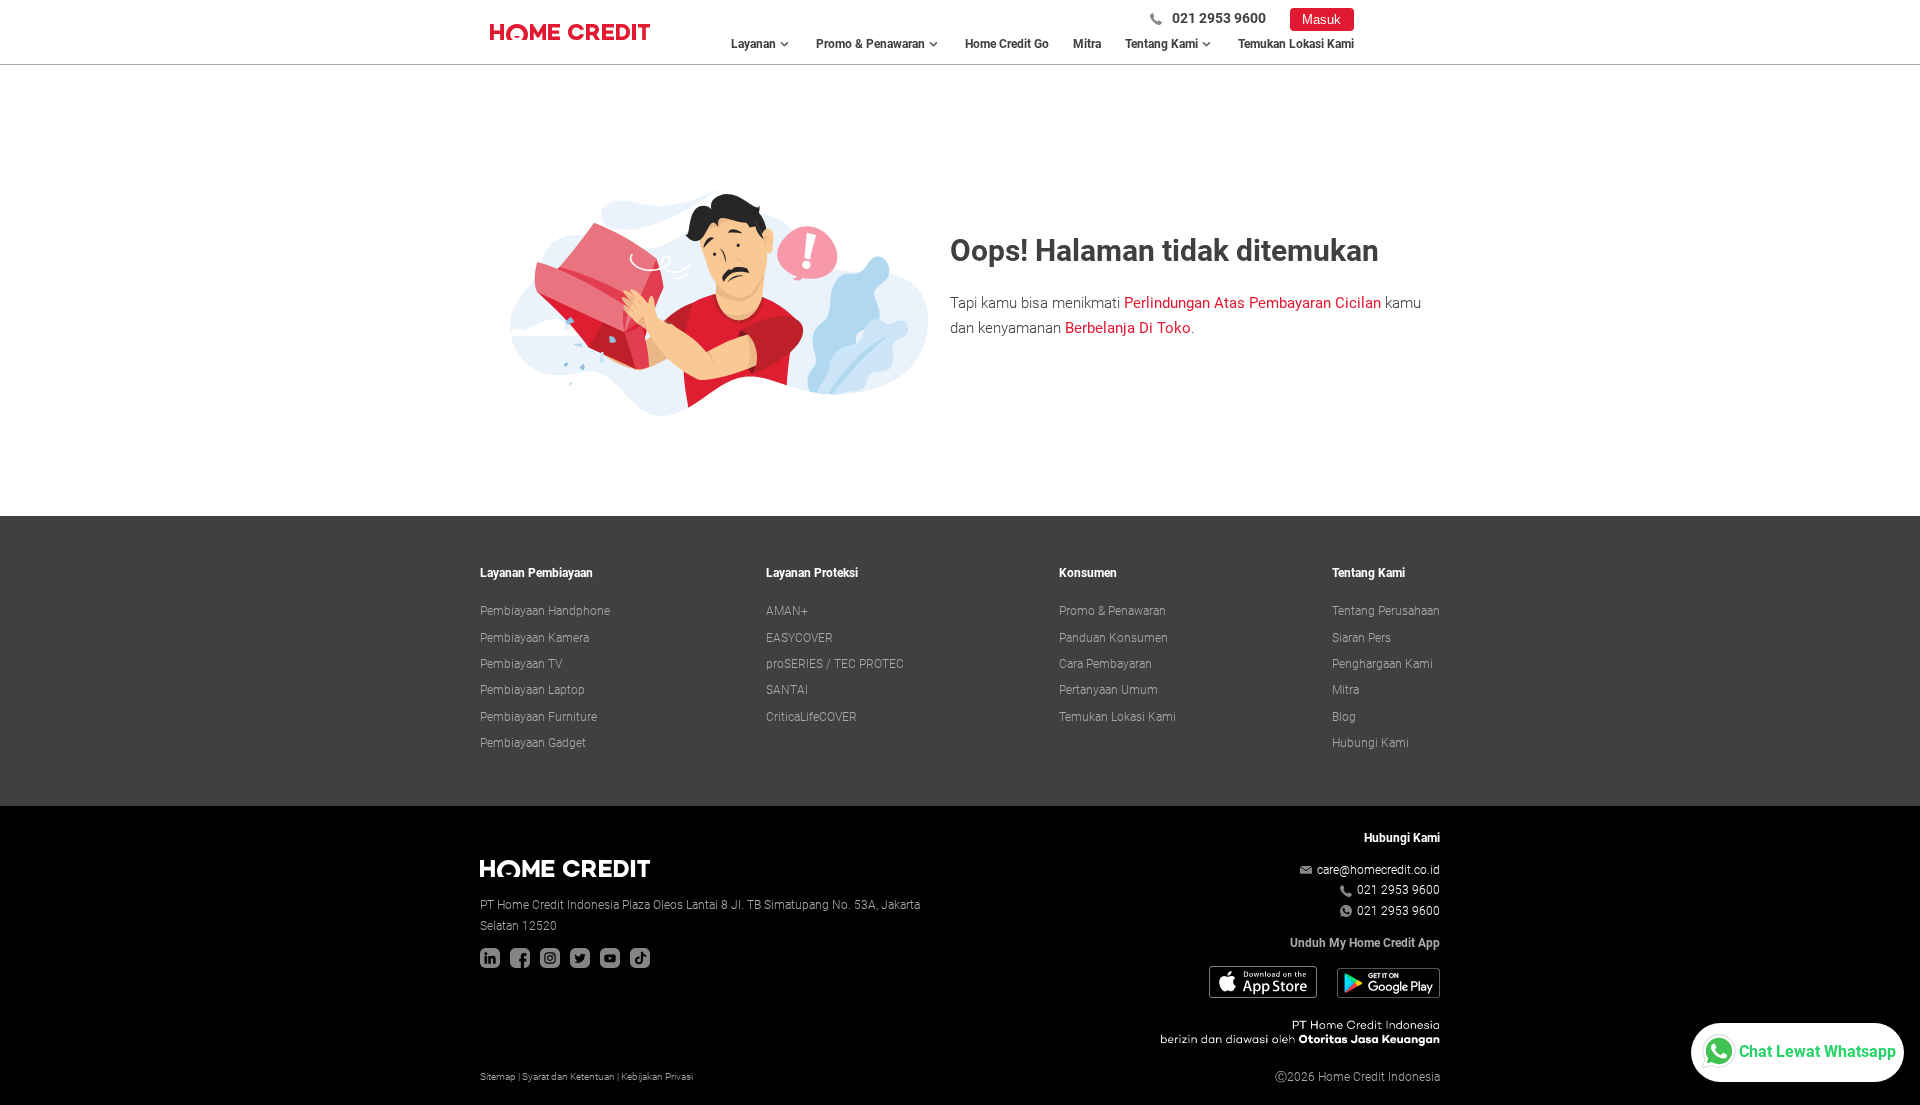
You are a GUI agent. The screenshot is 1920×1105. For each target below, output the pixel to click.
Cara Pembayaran (1105, 664)
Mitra (1087, 44)
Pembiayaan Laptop (532, 690)
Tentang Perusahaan (1386, 611)
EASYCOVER (799, 638)
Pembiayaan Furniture (538, 717)
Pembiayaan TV (521, 664)
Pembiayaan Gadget (533, 743)
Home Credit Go (1007, 44)
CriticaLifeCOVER (811, 717)
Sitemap (498, 1076)
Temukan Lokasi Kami (1296, 44)
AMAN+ (787, 611)
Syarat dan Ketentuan (568, 1076)
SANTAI (787, 690)
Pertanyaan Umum (1108, 690)
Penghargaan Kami (1382, 664)
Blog (1344, 717)
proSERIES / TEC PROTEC (835, 664)
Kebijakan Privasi (657, 1076)
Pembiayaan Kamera (534, 638)
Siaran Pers (1361, 638)
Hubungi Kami (1370, 743)
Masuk (1321, 19)
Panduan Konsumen (1113, 638)
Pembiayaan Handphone (545, 611)
